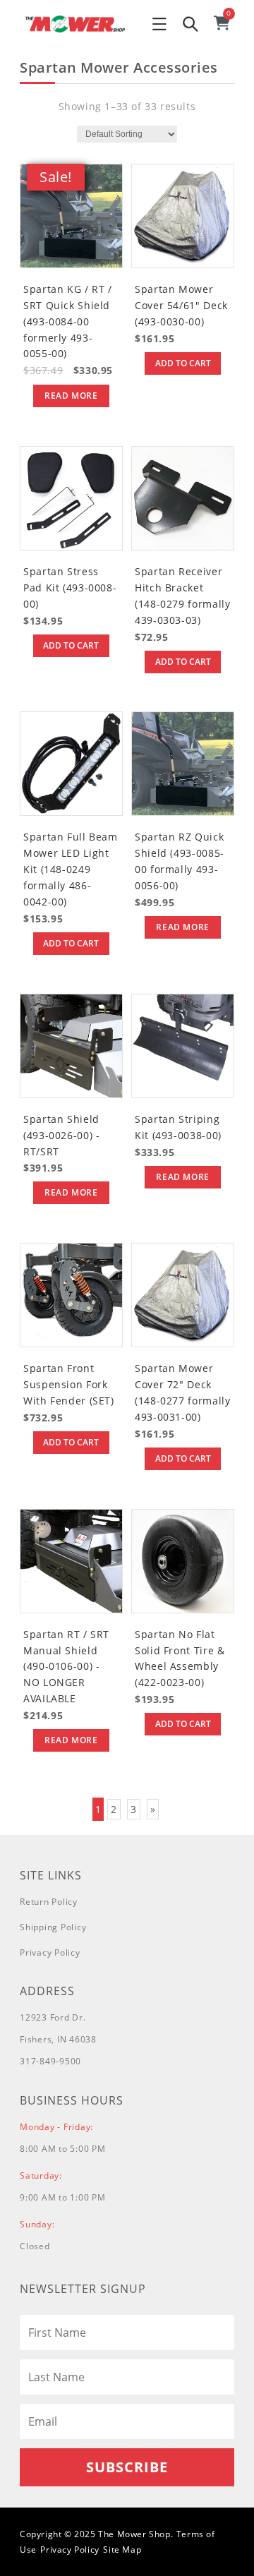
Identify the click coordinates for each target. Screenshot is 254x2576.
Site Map (122, 2550)
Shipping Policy (53, 1927)
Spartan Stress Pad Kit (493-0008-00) (70, 588)
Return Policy (49, 1902)
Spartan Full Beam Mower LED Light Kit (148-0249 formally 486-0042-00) (71, 869)
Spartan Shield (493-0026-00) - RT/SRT (61, 1135)
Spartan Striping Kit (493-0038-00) (178, 1127)
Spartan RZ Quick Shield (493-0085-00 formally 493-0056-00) (180, 861)
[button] (159, 24)
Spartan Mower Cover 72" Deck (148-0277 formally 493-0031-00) (182, 1392)
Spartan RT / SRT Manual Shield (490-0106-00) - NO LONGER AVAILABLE (66, 1667)
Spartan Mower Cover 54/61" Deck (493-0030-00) (181, 305)
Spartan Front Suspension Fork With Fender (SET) (69, 1384)
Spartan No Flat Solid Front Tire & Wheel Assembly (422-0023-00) (180, 1659)
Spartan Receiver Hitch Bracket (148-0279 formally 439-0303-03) (182, 596)
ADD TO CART (183, 363)
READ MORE (71, 396)
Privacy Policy (50, 1952)
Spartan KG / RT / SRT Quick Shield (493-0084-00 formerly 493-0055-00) (68, 321)
